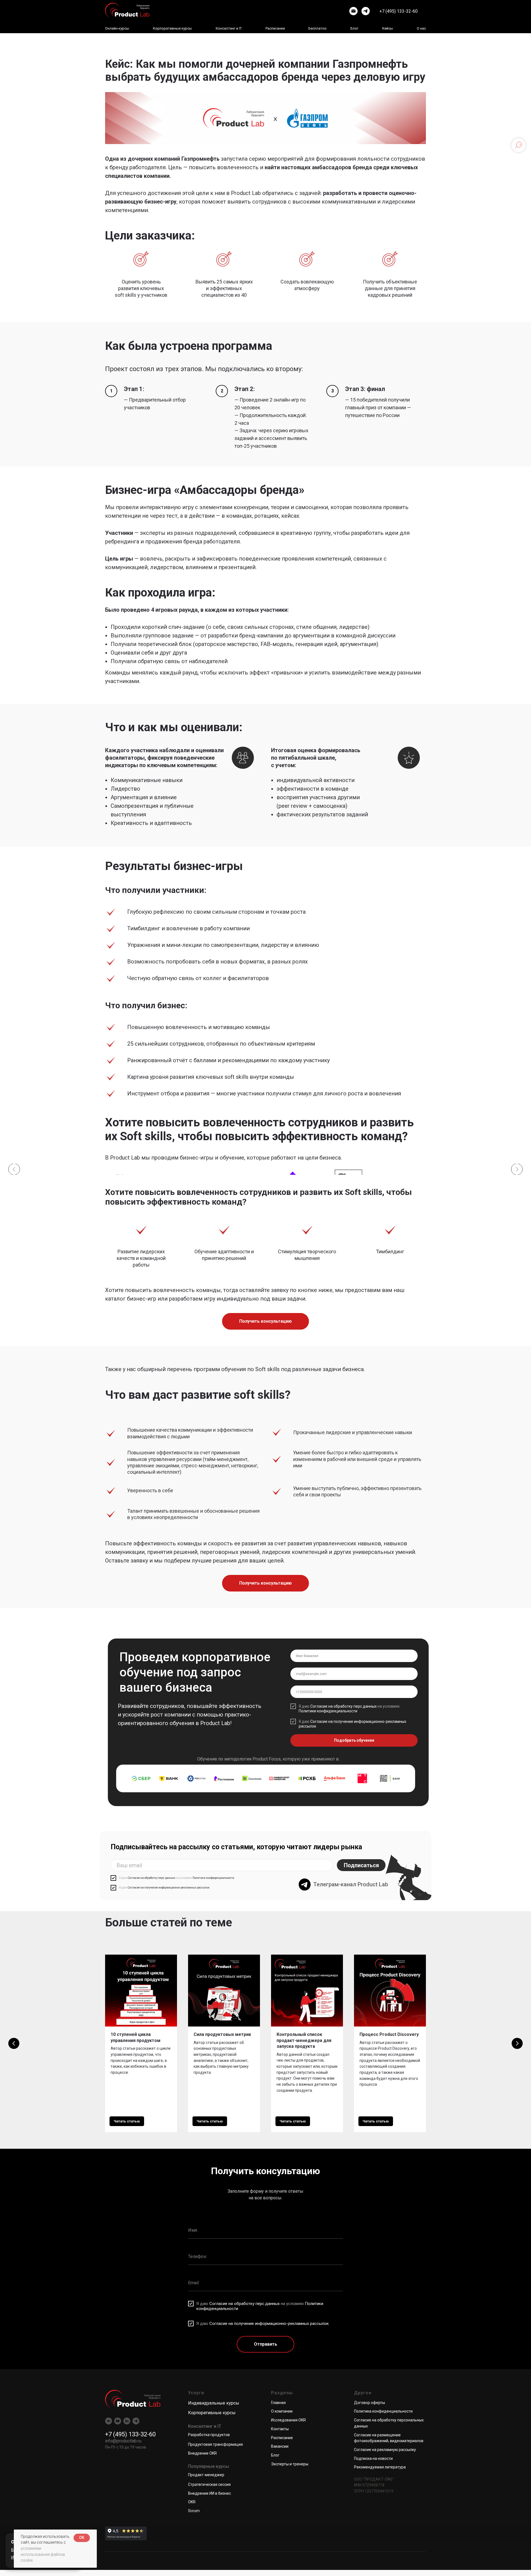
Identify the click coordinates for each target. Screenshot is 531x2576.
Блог (354, 28)
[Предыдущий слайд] (14, 1169)
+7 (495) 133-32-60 (399, 11)
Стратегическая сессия (209, 2484)
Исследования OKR (288, 2420)
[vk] (109, 2421)
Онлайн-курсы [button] (117, 28)
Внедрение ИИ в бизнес (209, 2493)
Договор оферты (369, 2403)
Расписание (275, 28)
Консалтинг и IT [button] (229, 28)
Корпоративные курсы (212, 2413)
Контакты (280, 2429)
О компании (282, 2411)
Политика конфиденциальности (383, 2411)
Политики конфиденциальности (328, 1711)
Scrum (194, 2511)
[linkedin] (127, 2421)
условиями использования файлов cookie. (43, 2554)
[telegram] (366, 11)
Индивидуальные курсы (214, 2403)
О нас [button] (421, 28)
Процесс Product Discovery (389, 2034)
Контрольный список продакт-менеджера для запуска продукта (304, 2040)
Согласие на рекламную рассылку (385, 2450)
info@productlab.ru (123, 2441)
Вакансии (280, 2446)
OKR (192, 2502)
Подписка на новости (373, 2458)
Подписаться (361, 1865)
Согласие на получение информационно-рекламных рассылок (169, 1888)
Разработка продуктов (209, 2435)
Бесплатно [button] (317, 28)
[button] (265, 1321)
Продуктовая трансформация (215, 2444)
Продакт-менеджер (206, 2475)
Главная (278, 2403)
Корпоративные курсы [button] (172, 28)
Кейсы (388, 28)
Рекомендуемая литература (380, 2467)
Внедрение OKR (202, 2453)
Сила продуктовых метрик (222, 2034)
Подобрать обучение (354, 1740)
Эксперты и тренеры (290, 2464)
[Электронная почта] (353, 11)
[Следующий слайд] (517, 1169)
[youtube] (118, 2421)
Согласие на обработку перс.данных (343, 1706)
